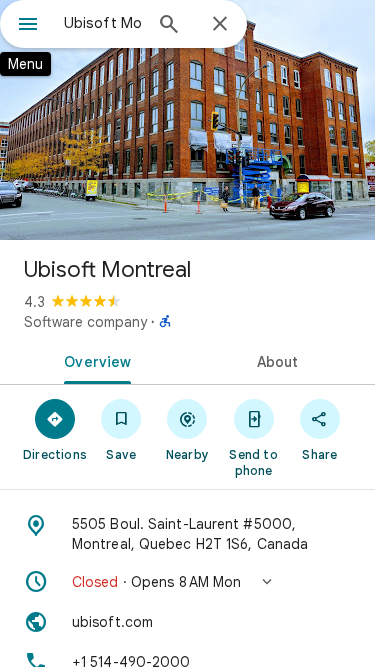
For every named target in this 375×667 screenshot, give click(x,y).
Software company (85, 322)
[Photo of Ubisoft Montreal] (187, 120)
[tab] (94, 360)
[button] (187, 582)
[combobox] (102, 23)
